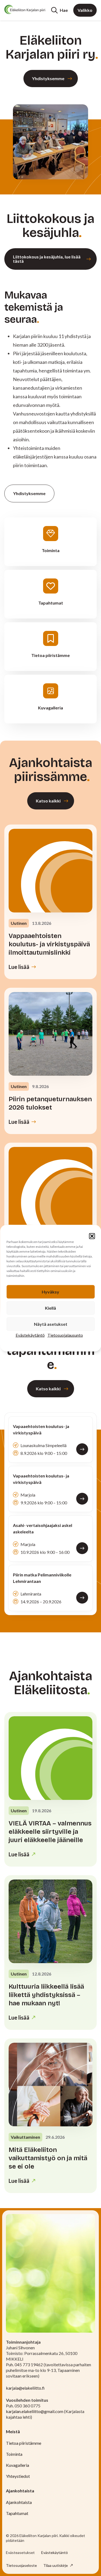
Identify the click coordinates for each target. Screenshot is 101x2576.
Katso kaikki (48, 801)
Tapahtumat (17, 2513)
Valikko (85, 10)
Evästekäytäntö (30, 1335)
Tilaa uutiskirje (56, 2565)
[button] (92, 1236)
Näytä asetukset (51, 1324)
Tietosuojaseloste (21, 2565)
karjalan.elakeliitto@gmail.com (35, 2411)
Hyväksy (50, 1291)
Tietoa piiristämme (24, 2443)
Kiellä (50, 1308)
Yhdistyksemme (48, 78)
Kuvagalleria (18, 2465)
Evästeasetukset (20, 2553)
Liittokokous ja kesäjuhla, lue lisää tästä (47, 259)
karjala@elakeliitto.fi (25, 2388)
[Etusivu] (25, 9)
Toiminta (14, 2454)
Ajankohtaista (19, 2502)
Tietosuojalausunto (65, 1335)
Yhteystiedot (18, 2476)
